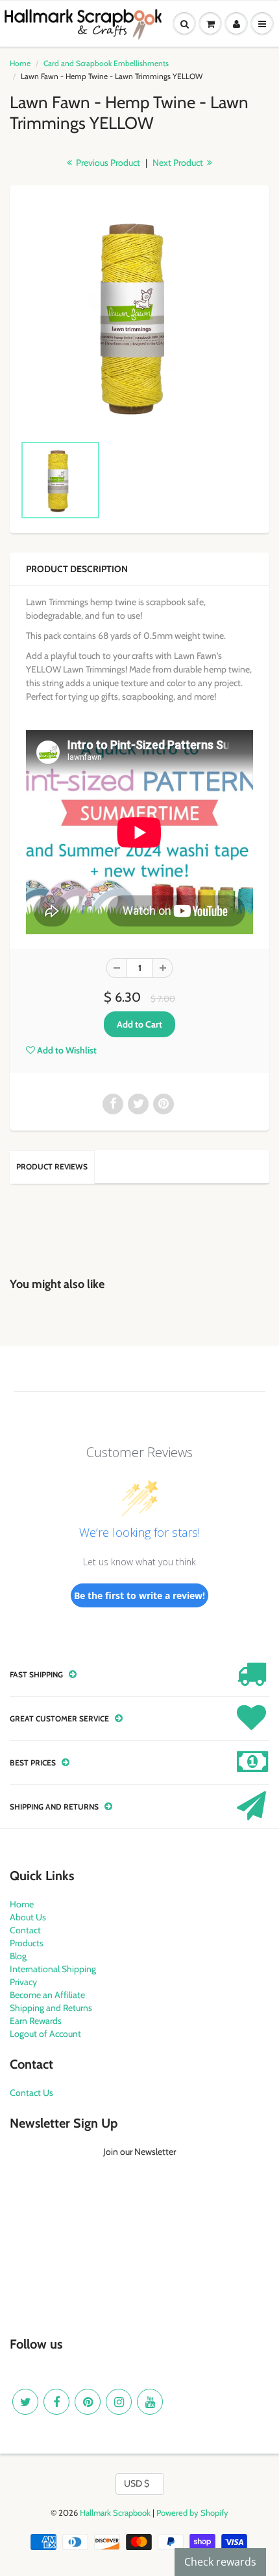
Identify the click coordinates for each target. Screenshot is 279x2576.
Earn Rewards (36, 2021)
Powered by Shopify (192, 2513)
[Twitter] (25, 2402)
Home (20, 63)
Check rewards (220, 2562)
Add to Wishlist (66, 1050)
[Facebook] (56, 2402)
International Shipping (53, 1969)
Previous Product (107, 163)
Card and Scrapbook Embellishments (106, 63)
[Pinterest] (88, 2402)
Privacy (23, 1982)
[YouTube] (150, 2402)
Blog (18, 1956)
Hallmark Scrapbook (115, 2513)
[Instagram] (119, 2402)
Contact (25, 1930)
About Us (28, 1917)
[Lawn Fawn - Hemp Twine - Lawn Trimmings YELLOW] (139, 316)
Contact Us (31, 2093)
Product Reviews (52, 1167)
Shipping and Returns (51, 2008)
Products (27, 1943)
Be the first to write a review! (139, 1595)
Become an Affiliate (47, 1995)
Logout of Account (45, 2034)
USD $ (137, 2483)
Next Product (179, 163)
